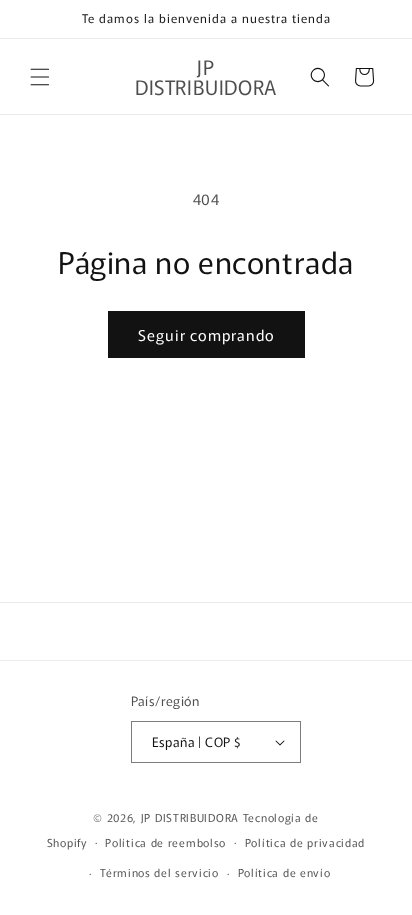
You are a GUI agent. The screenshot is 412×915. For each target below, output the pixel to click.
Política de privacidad (305, 842)
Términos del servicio (159, 872)
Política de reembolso (165, 842)
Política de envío (284, 872)
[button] (40, 77)
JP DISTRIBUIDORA (192, 817)
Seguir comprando (206, 334)
